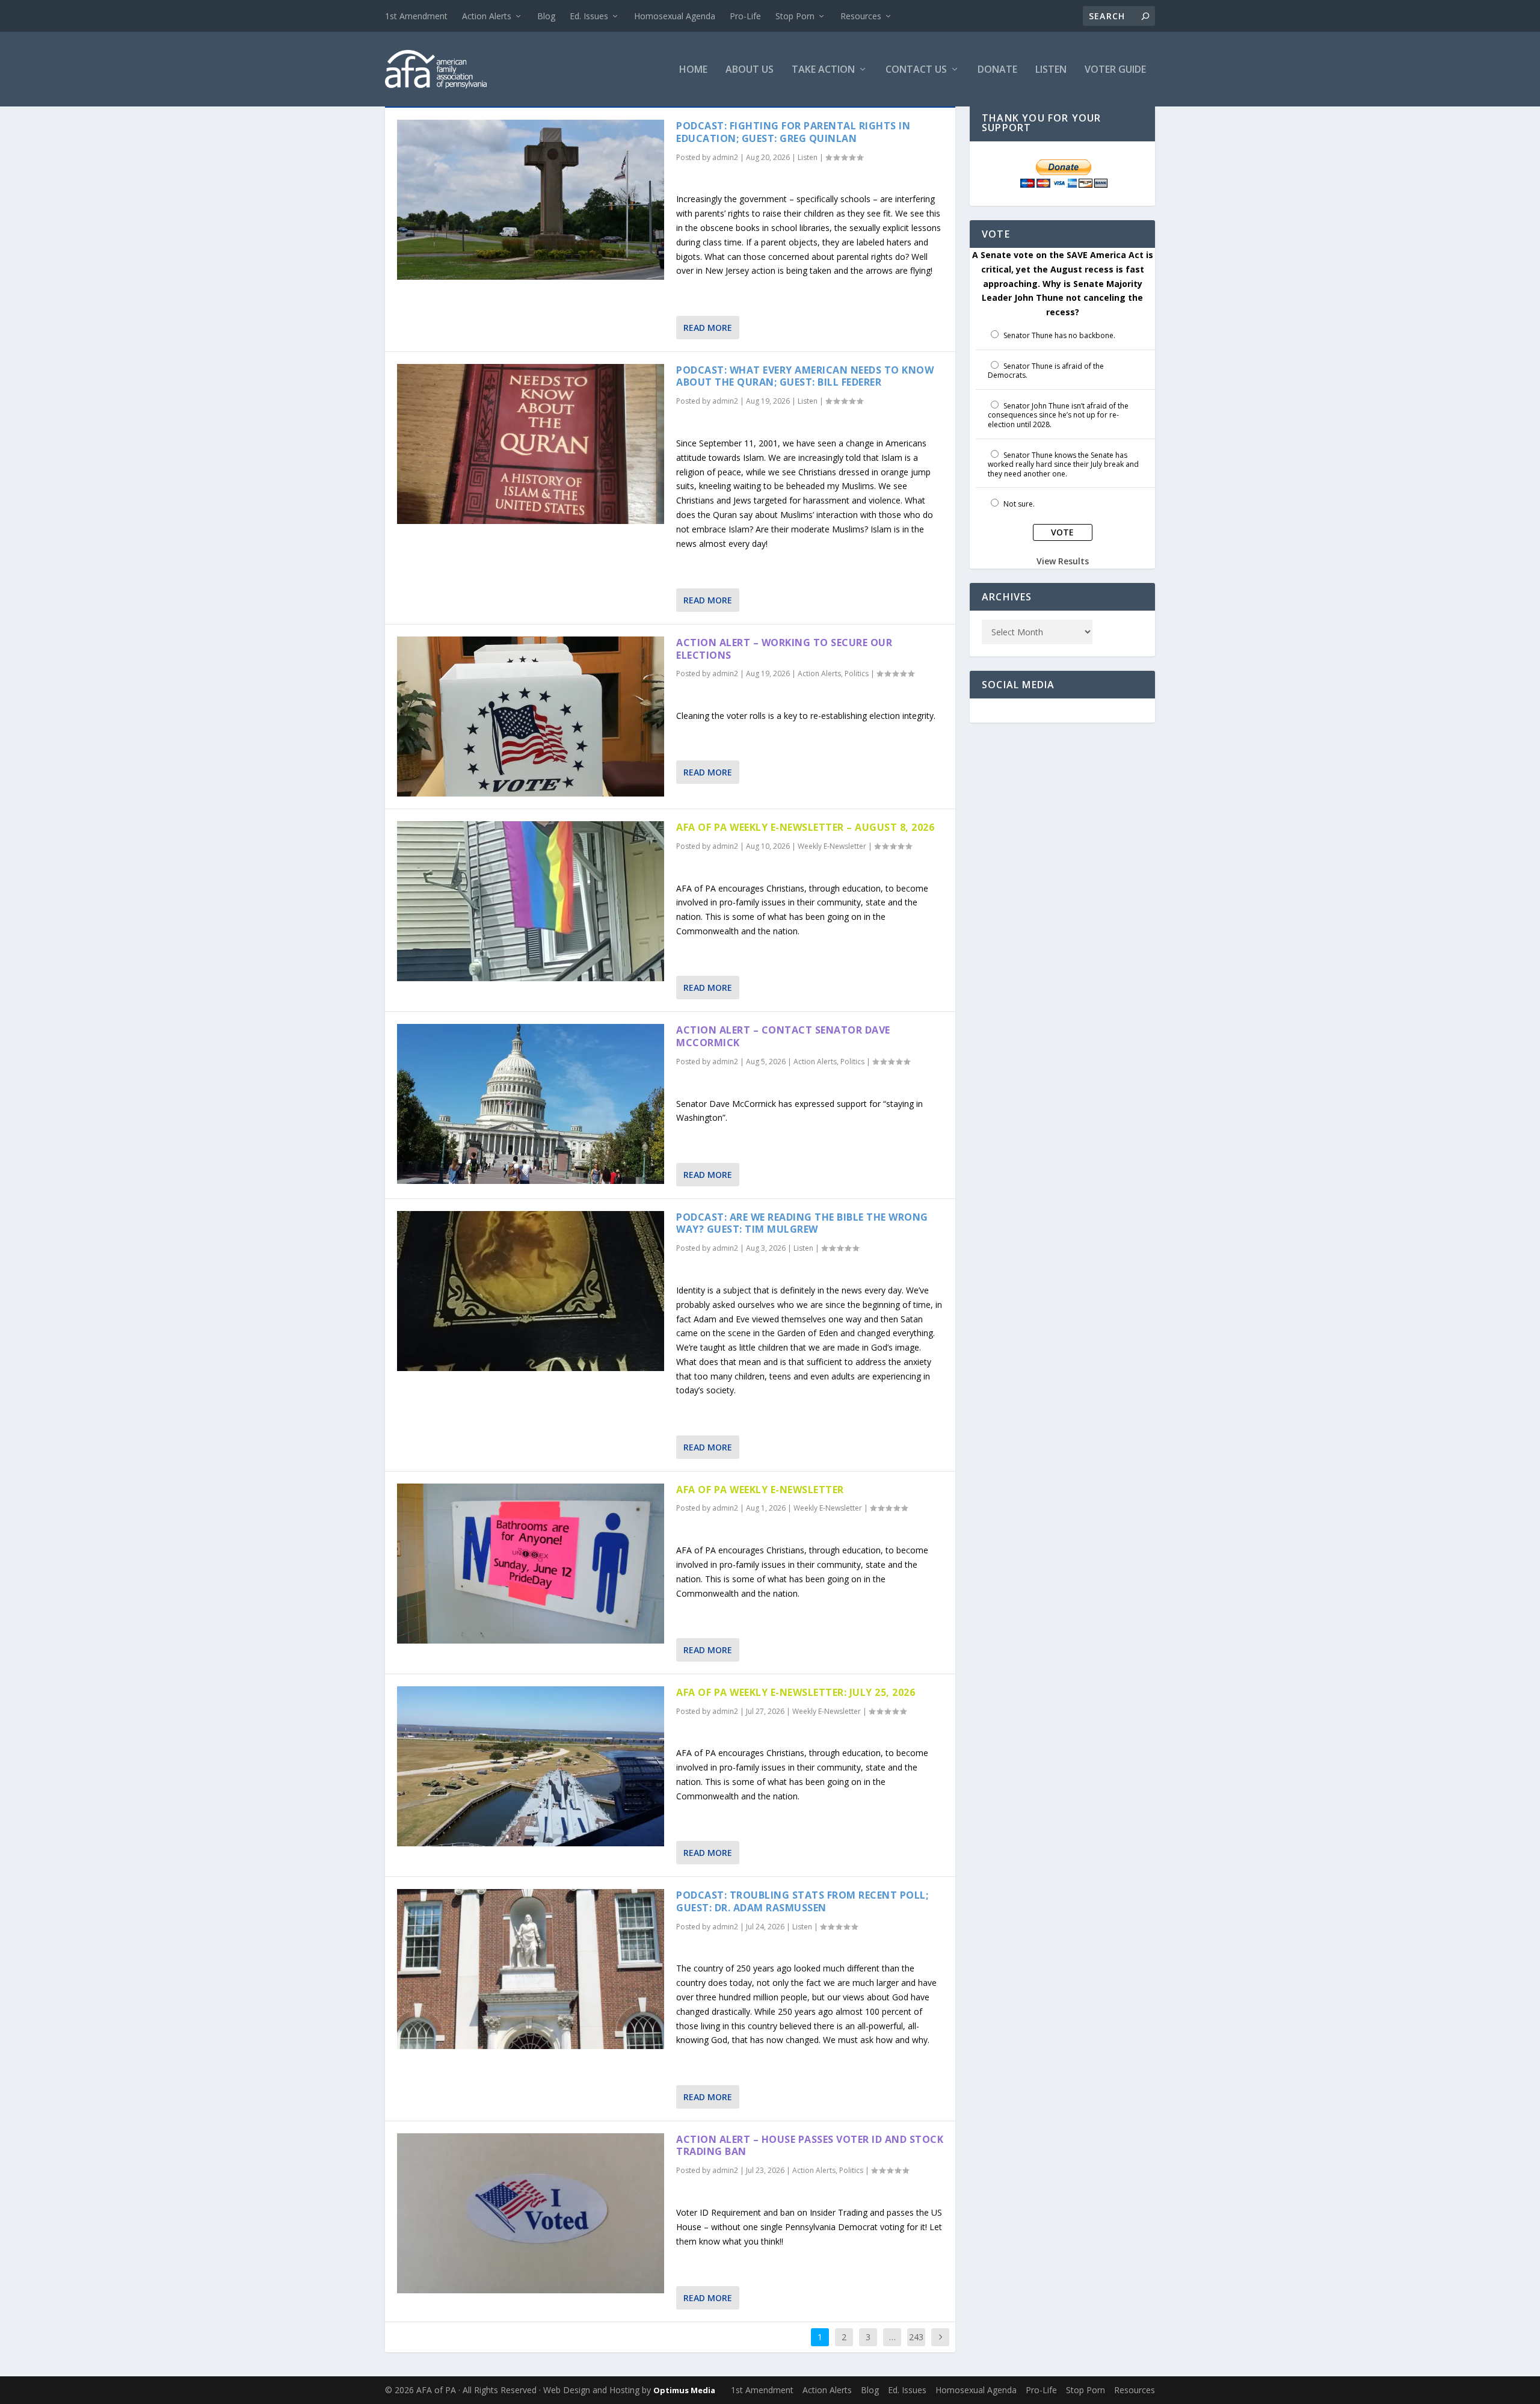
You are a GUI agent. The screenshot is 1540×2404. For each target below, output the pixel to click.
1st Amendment (416, 16)
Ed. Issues (589, 16)
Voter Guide (1115, 70)
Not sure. (1019, 504)
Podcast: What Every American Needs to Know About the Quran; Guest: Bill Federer (805, 376)
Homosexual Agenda (675, 16)
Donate (997, 70)
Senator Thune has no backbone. (1059, 335)
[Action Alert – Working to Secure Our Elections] (531, 717)
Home (693, 70)
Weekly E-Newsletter (832, 846)
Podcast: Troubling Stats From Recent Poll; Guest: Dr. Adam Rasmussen (802, 1901)
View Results (1063, 561)
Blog (546, 16)
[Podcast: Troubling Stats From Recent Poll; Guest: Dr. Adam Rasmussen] (531, 1969)
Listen (1051, 70)
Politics (857, 673)
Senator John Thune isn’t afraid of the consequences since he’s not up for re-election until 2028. (1058, 415)
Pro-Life (745, 16)
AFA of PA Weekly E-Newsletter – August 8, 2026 (805, 827)
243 (916, 2337)
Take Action (823, 70)
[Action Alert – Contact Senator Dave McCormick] (531, 1104)
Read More (708, 328)
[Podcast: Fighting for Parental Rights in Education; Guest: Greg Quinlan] (531, 200)
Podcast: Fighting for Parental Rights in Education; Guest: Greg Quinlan (793, 132)
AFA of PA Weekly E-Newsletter (760, 1490)
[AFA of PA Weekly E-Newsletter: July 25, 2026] (531, 1766)
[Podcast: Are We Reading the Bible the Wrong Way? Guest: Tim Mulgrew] (531, 1291)
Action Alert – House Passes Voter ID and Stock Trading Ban (810, 2146)
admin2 (725, 157)
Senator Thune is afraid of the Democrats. (1046, 371)
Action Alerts (487, 16)
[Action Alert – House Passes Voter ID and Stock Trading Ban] (531, 2213)
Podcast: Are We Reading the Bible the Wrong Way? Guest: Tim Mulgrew (802, 1223)
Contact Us (916, 70)
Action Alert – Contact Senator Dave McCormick (783, 1036)
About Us (750, 70)
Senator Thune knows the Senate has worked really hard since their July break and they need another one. (1063, 464)
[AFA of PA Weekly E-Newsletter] (531, 1564)
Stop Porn (795, 16)
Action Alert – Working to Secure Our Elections (784, 649)
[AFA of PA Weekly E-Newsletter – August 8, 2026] (531, 901)
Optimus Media (684, 2390)
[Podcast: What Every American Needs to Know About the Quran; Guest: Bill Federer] (531, 444)
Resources (861, 16)
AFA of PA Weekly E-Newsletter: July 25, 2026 (796, 1692)
